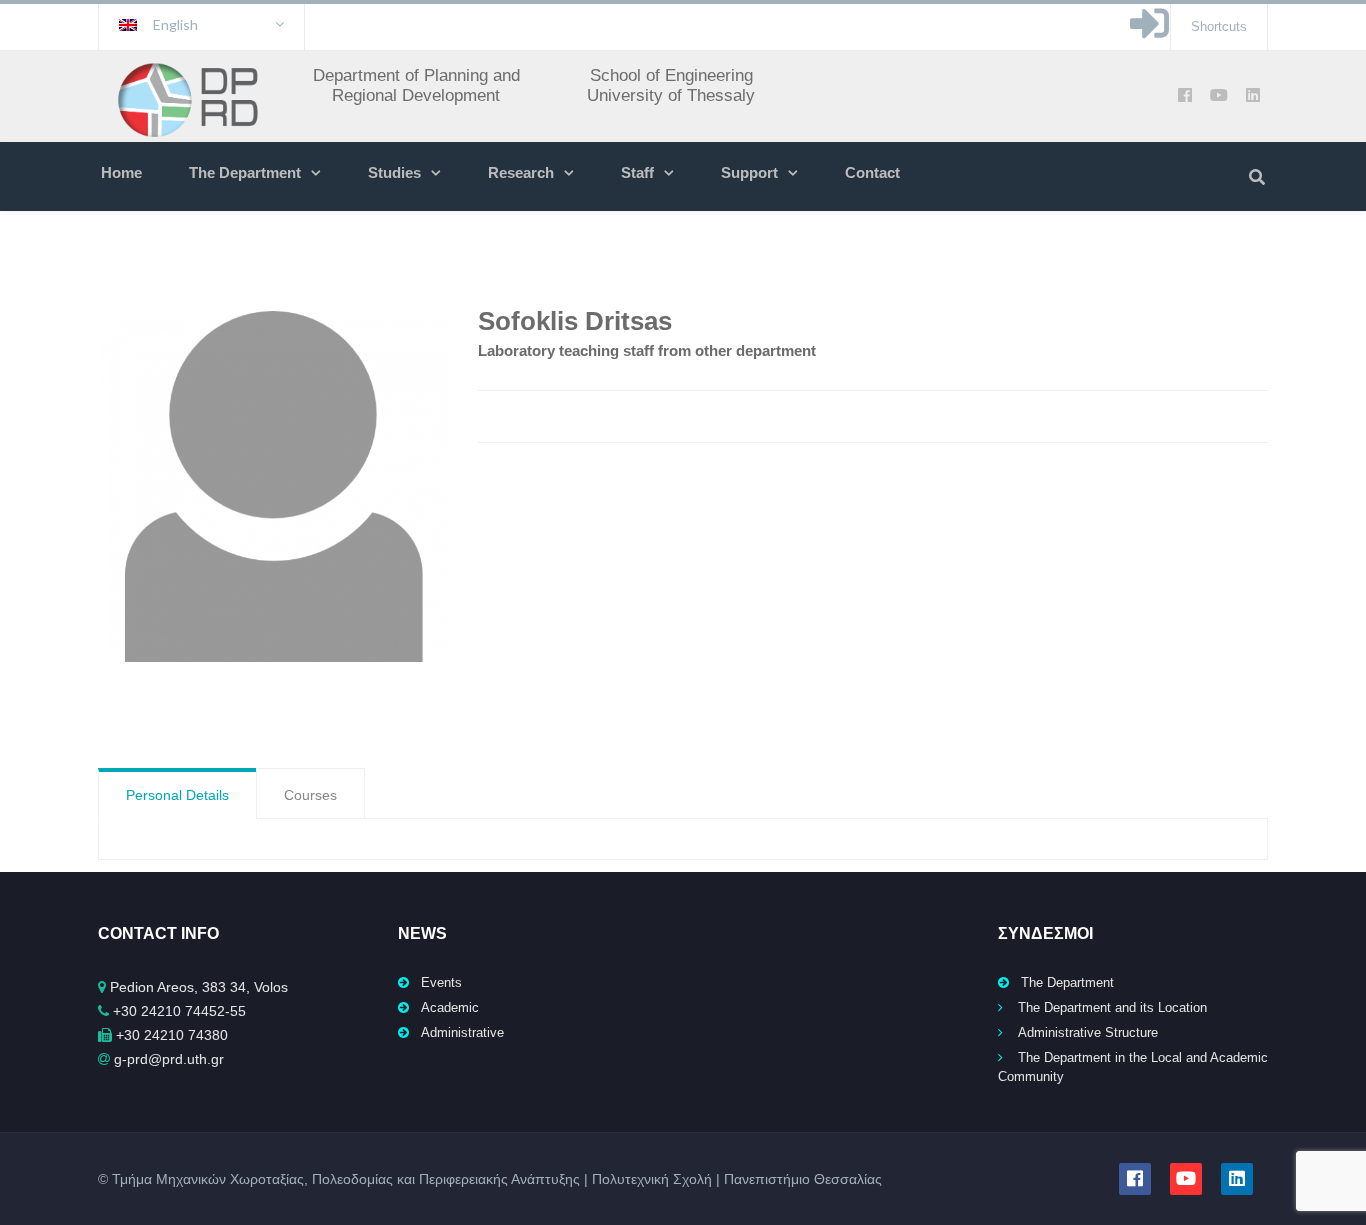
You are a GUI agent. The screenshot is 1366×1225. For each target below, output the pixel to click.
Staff (637, 172)
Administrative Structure (1088, 1032)
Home (121, 172)
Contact (872, 172)
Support (749, 172)
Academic (450, 1007)
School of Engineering (671, 75)
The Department (245, 172)
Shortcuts (1219, 26)
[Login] (1149, 33)
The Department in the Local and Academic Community (1133, 1067)
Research (521, 172)
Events (441, 982)
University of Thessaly (671, 95)
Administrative (462, 1032)
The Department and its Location (1112, 1007)
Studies (394, 172)
